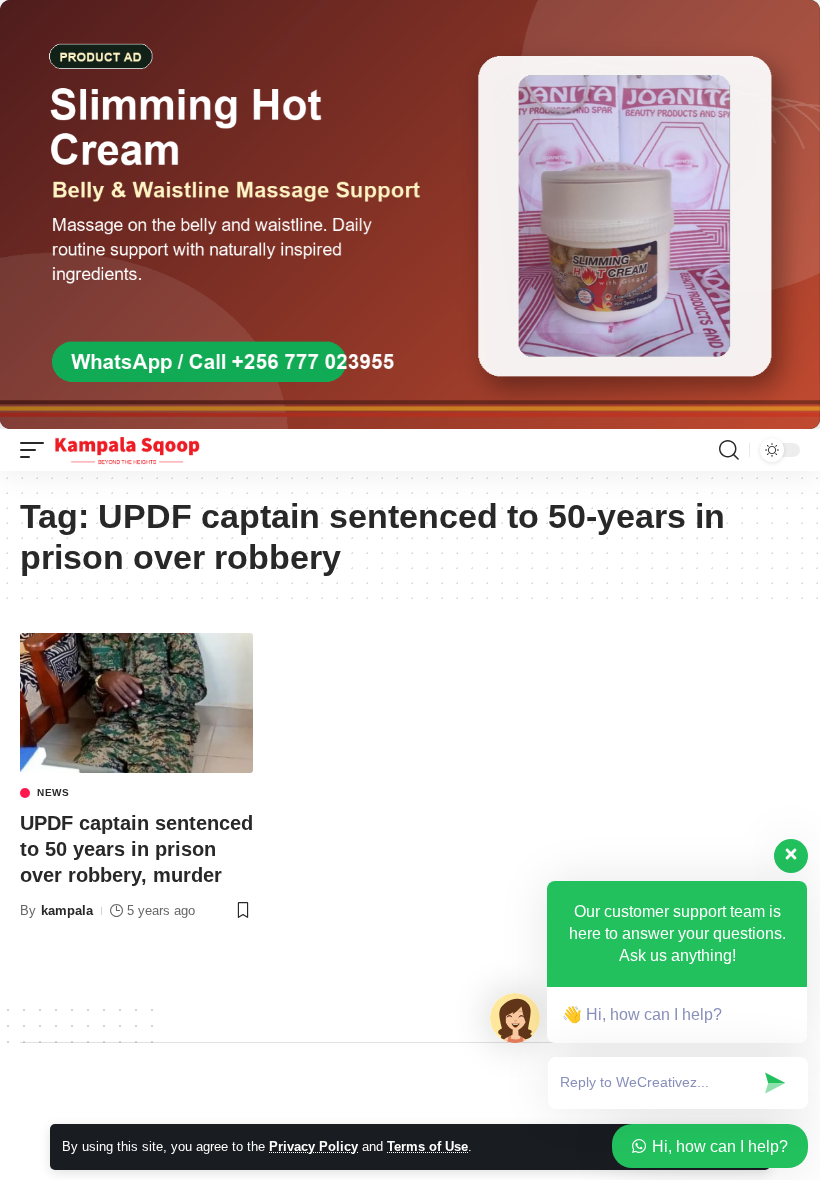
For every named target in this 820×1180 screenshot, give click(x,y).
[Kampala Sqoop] (127, 450)
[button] (37, 450)
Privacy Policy (313, 1146)
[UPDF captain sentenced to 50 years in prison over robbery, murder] (136, 703)
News (53, 793)
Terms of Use (427, 1146)
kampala (67, 910)
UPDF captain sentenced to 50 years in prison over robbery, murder (136, 849)
